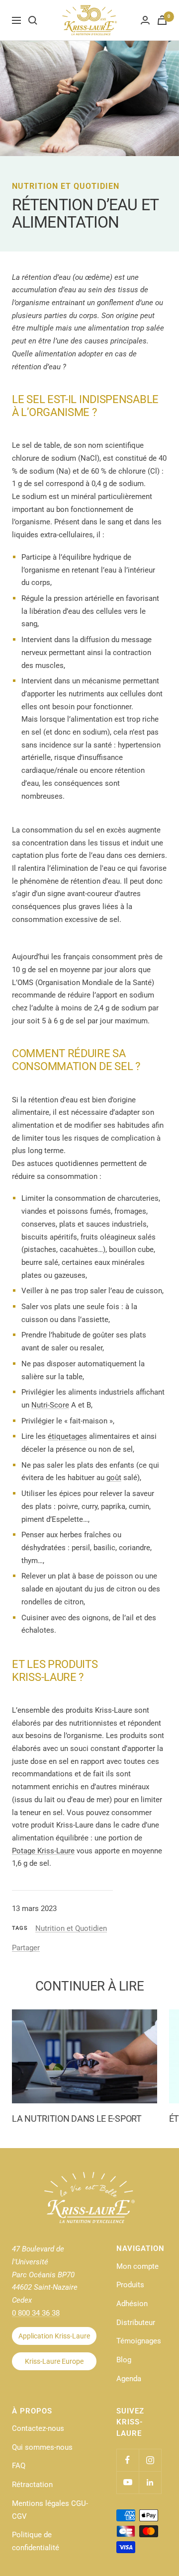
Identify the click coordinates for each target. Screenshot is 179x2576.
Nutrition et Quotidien (66, 186)
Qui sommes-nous (42, 2447)
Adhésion (132, 2304)
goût (114, 1478)
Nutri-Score (50, 1405)
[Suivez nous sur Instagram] (150, 2460)
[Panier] (162, 20)
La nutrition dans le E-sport (77, 2119)
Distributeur (136, 2323)
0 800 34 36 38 (36, 2313)
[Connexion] (145, 20)
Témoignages (139, 2341)
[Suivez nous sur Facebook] (128, 2460)
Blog (124, 2360)
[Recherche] (33, 20)
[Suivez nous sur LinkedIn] (150, 2482)
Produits (130, 2285)
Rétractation (32, 2485)
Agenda (129, 2379)
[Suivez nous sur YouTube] (128, 2482)
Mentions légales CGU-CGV (50, 2510)
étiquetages (67, 1436)
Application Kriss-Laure (54, 2336)
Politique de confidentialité (36, 2541)
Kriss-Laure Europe (54, 2361)
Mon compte (137, 2266)
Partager (26, 1948)
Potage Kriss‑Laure (43, 1851)
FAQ (19, 2466)
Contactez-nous (38, 2428)
